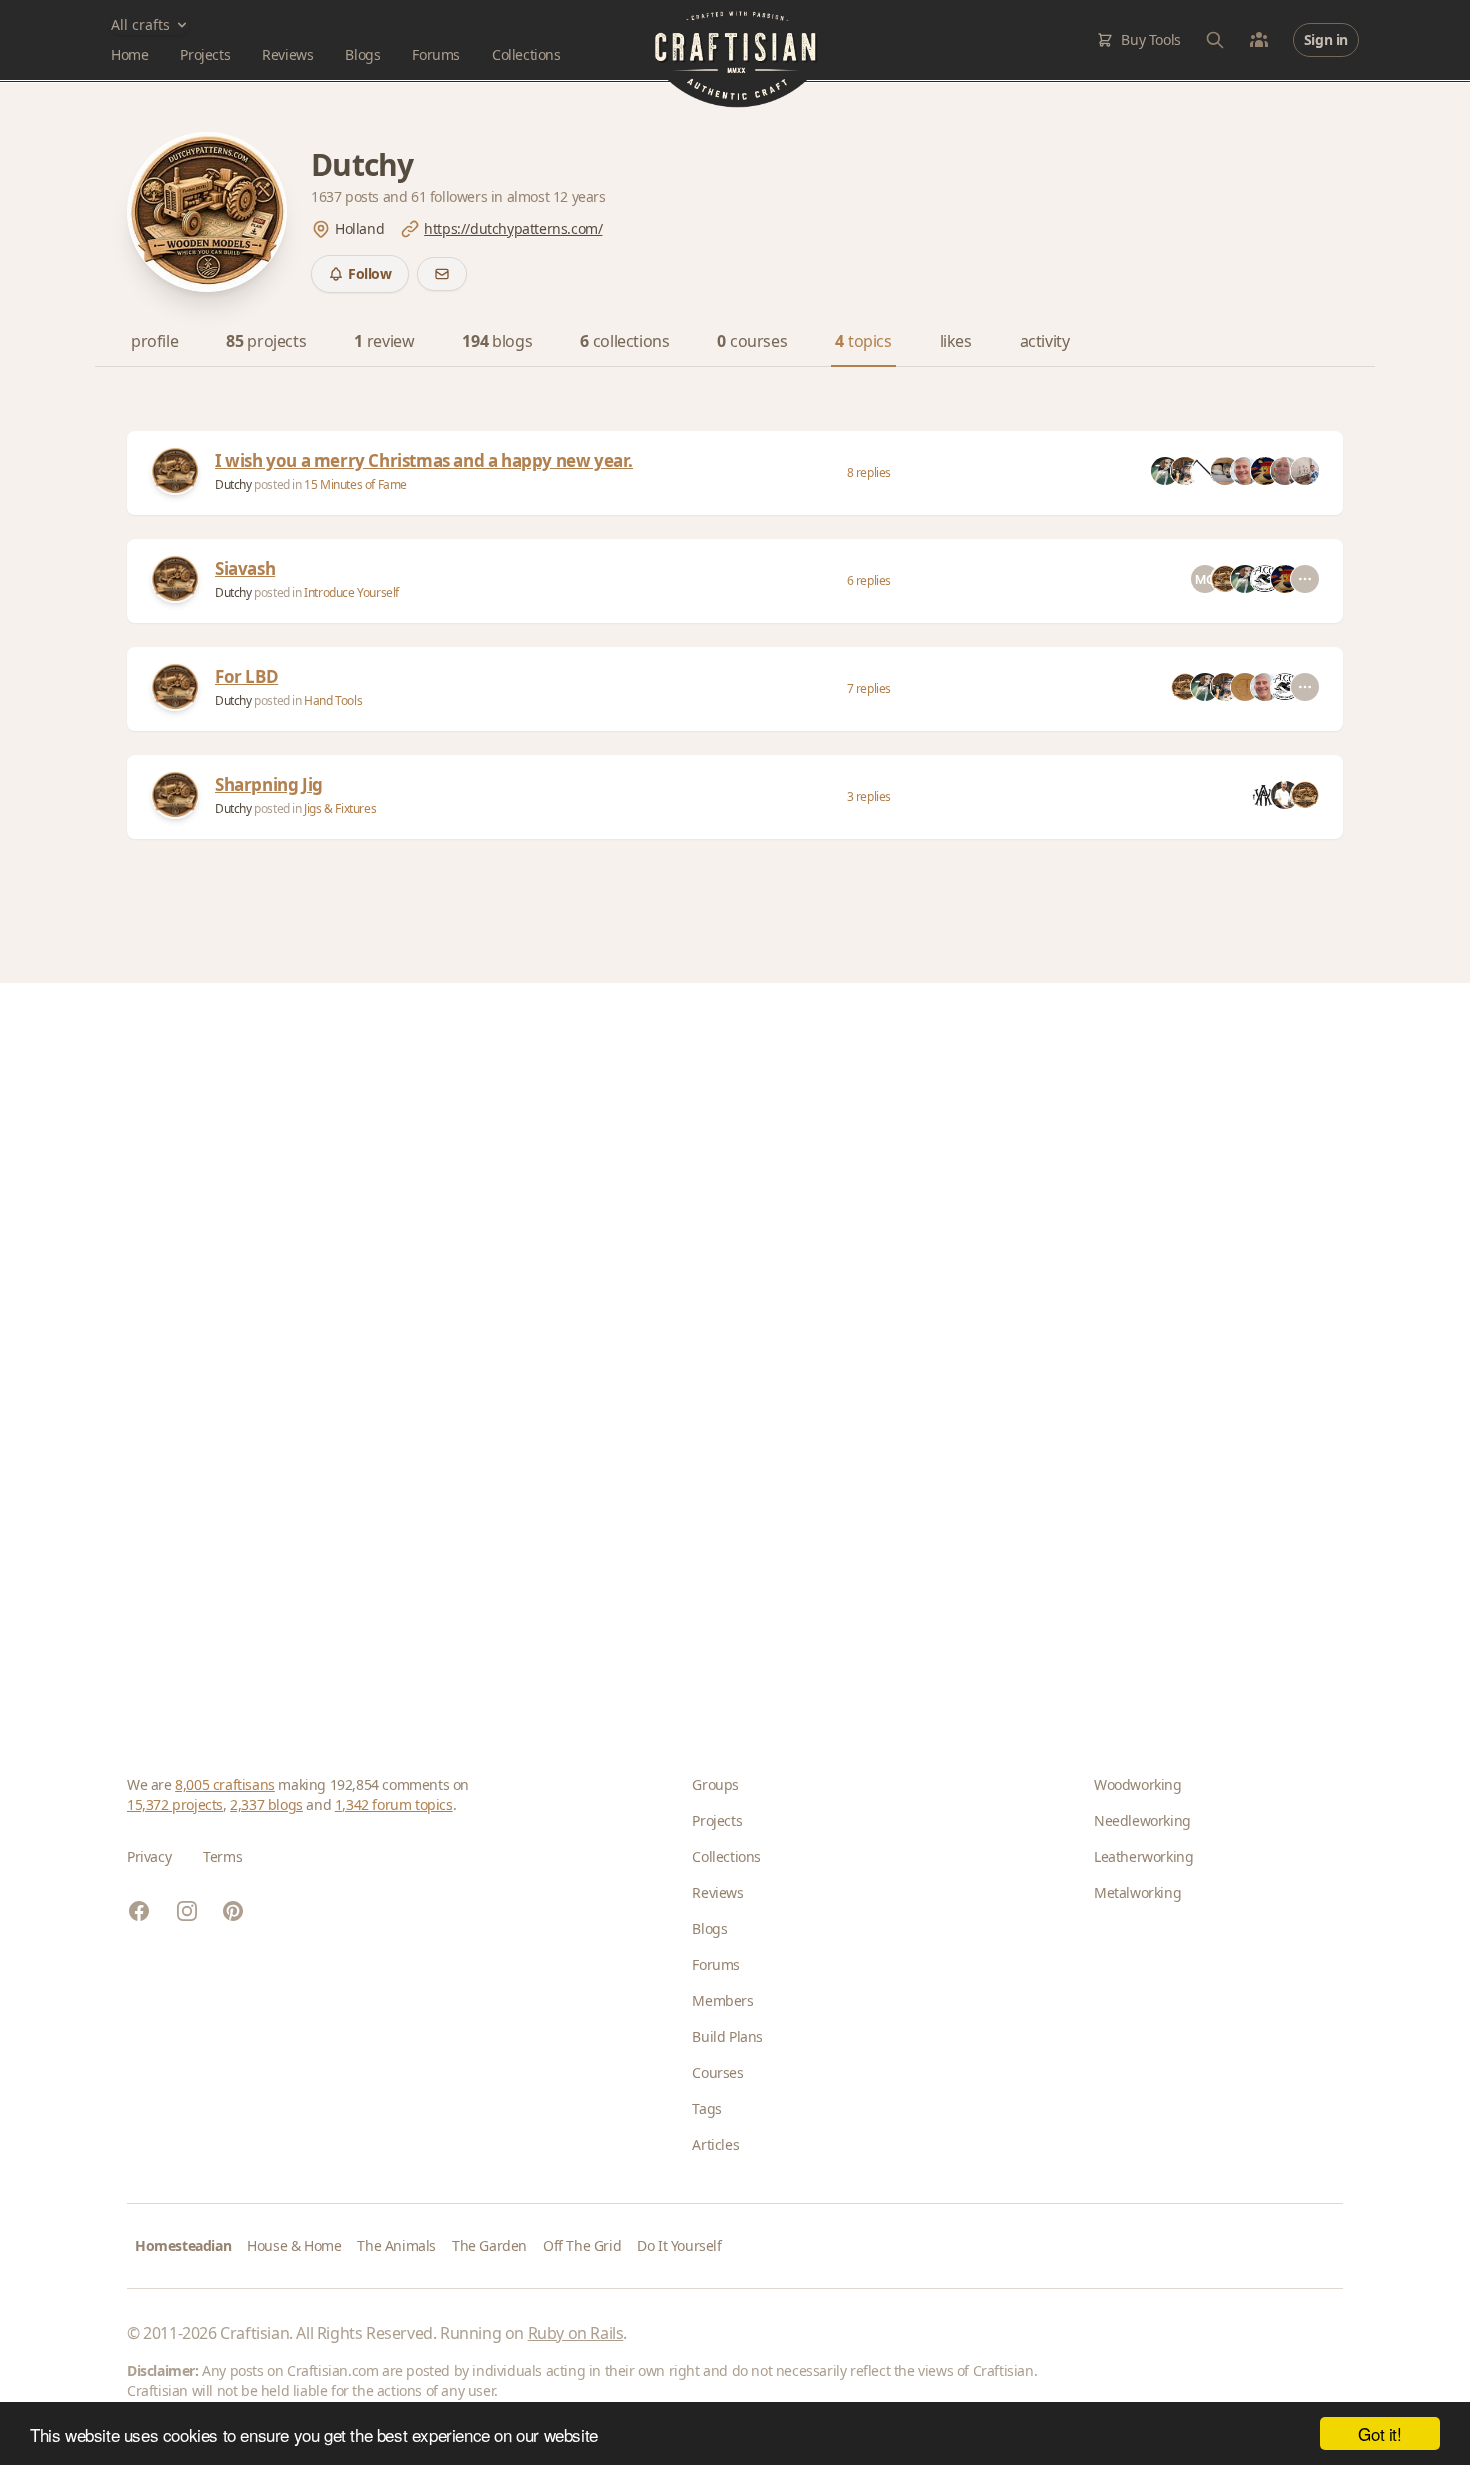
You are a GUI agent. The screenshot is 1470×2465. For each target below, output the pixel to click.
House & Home (294, 2245)
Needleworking (1142, 1820)
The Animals (396, 2245)
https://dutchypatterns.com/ (513, 228)
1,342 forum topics (394, 1804)
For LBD (246, 676)
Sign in (1326, 39)
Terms (222, 1856)
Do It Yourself (679, 2245)
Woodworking (1138, 1784)
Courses (717, 2072)
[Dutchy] (175, 471)
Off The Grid (582, 2245)
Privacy (149, 1856)
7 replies (869, 688)
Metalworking (1137, 1892)
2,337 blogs (266, 1804)
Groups (715, 1784)
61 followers (451, 196)
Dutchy (234, 484)
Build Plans (727, 2036)
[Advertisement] (727, 1347)
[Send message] (442, 274)
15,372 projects (175, 1804)
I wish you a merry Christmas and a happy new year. (424, 460)
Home (129, 54)
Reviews (287, 54)
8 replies (869, 472)
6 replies (869, 580)
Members (722, 2000)
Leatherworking (1143, 1856)
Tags (706, 2108)
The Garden (489, 2245)
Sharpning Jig (269, 784)
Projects (205, 54)
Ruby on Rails (576, 2333)
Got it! (1379, 2433)
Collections (526, 54)
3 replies (869, 796)
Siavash (245, 568)
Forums (436, 54)
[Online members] (1259, 40)
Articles (715, 2144)
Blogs (362, 54)
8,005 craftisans (225, 1784)
